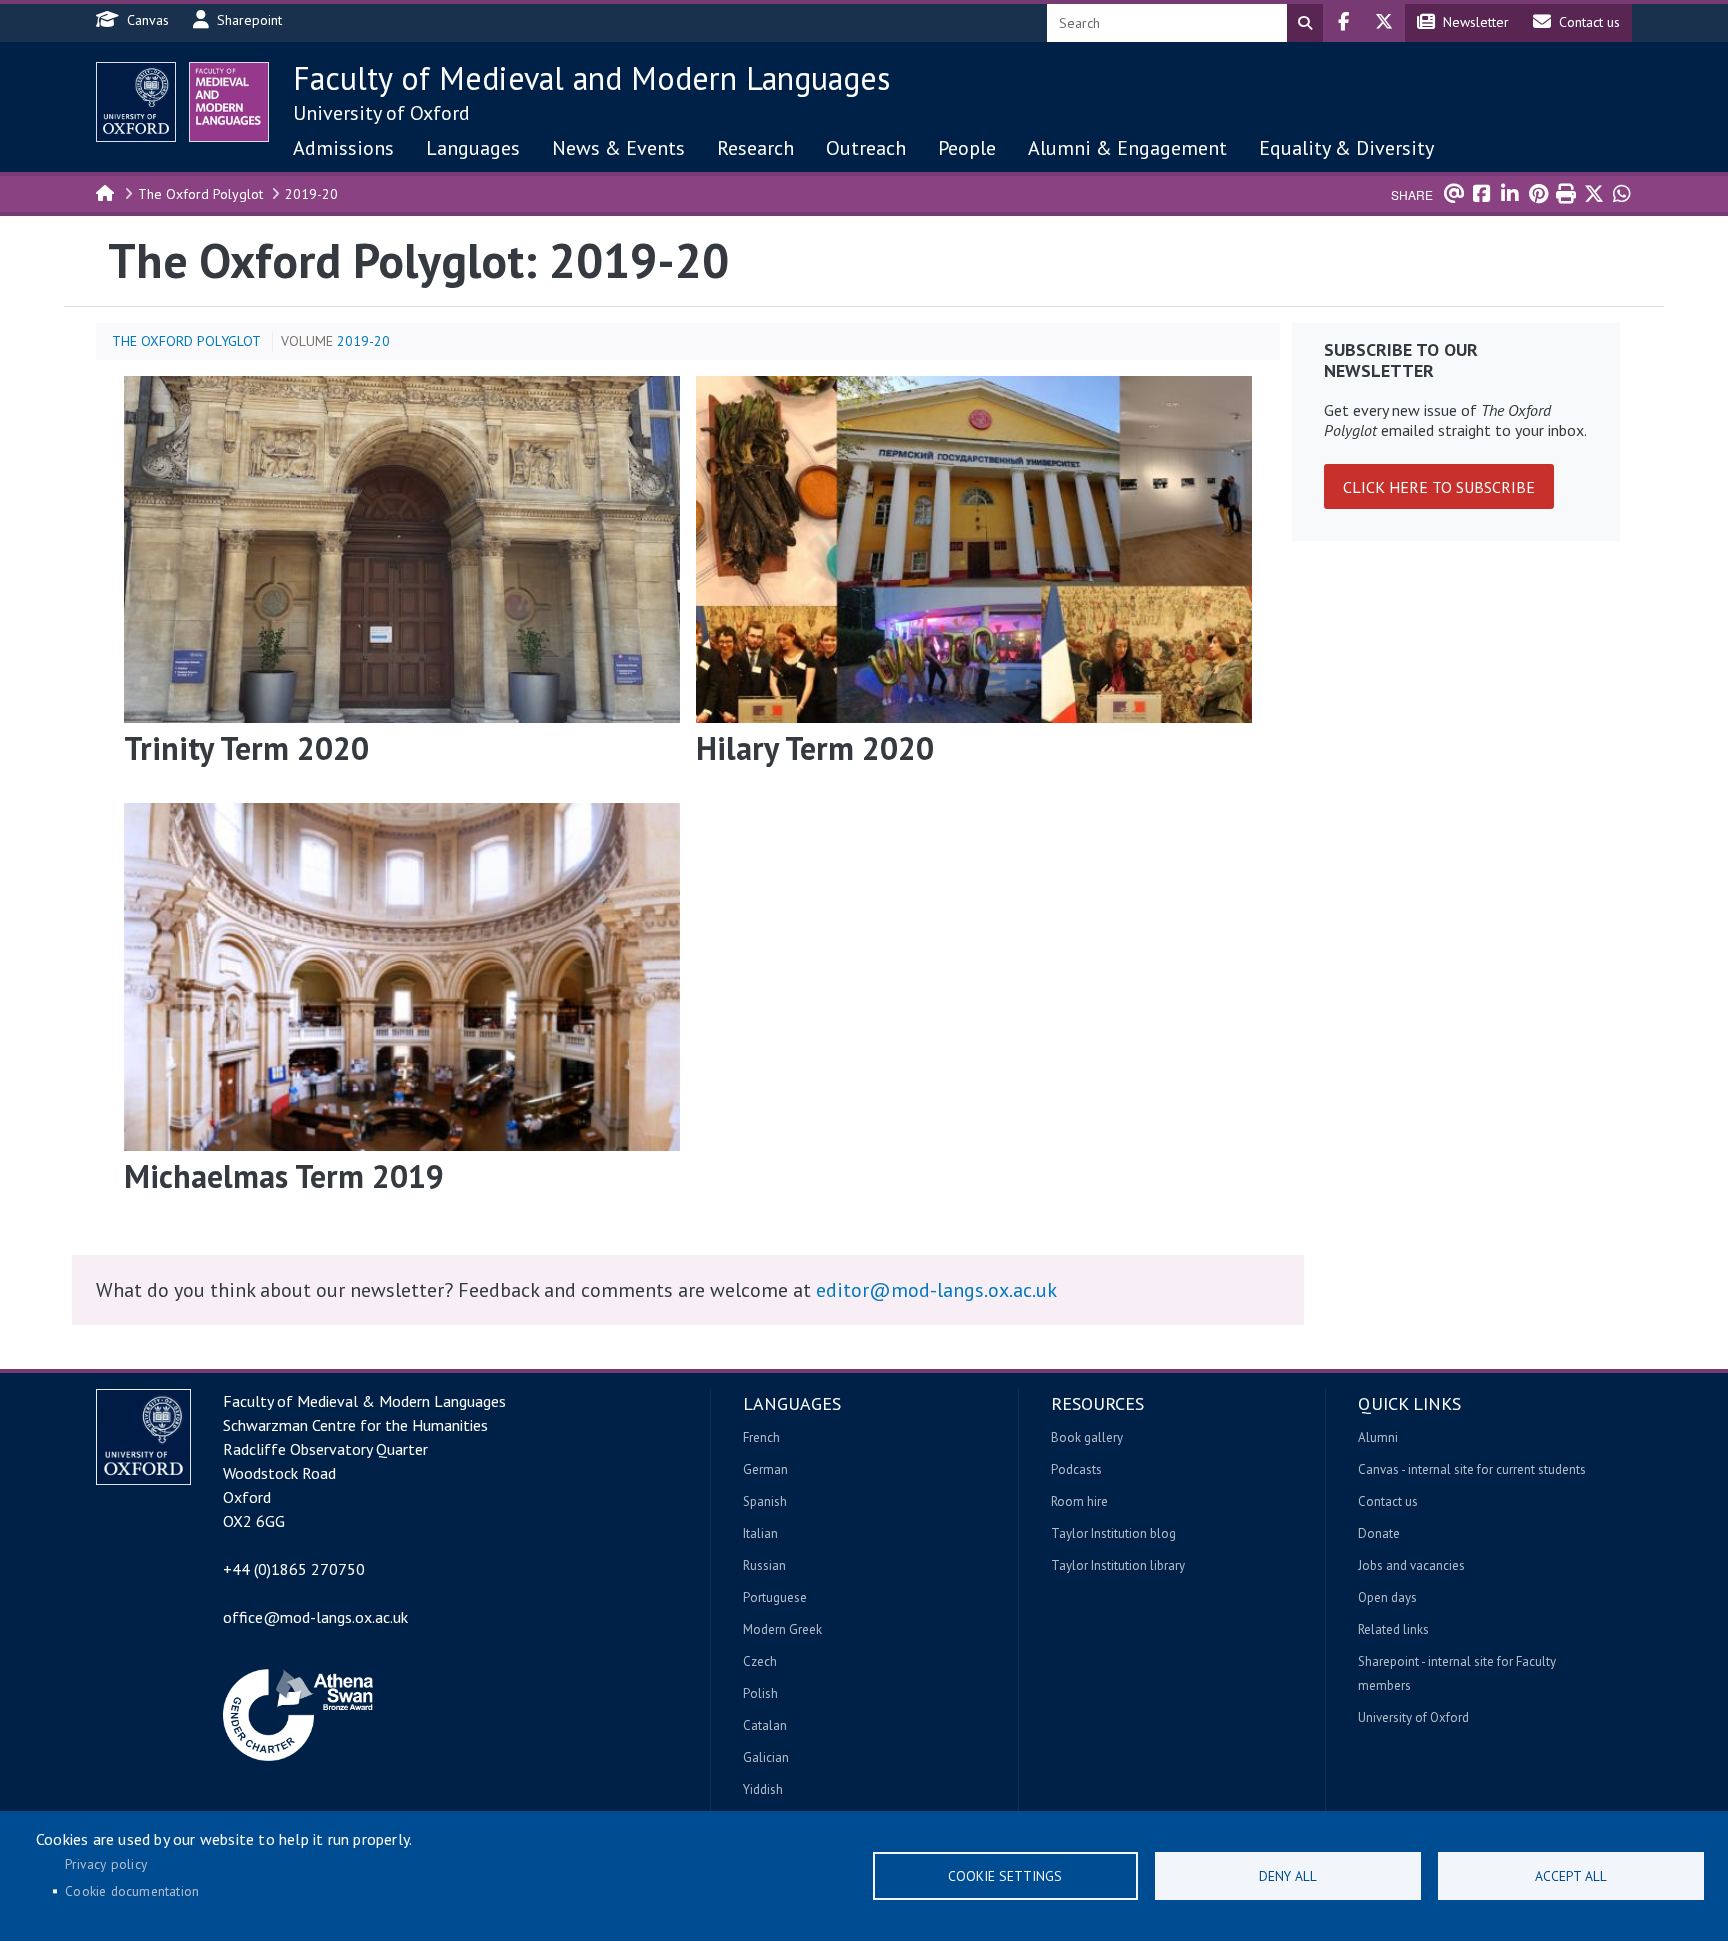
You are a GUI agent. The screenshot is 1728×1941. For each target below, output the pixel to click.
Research (755, 148)
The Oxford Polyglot (200, 194)
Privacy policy (106, 1864)
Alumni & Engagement (1127, 148)
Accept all (1571, 1876)
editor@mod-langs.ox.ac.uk (936, 1290)
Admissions (343, 148)
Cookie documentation (132, 1891)
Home (106, 192)
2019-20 (311, 194)
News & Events (618, 148)
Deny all (1288, 1876)
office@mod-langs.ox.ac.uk (315, 1617)
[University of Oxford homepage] (136, 102)
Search (1305, 23)
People (967, 148)
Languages (473, 148)
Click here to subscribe (1439, 487)
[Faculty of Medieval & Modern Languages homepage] (229, 102)
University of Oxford (381, 113)
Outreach (866, 148)
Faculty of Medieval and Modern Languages (591, 78)
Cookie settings (1005, 1876)
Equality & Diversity (1346, 148)
